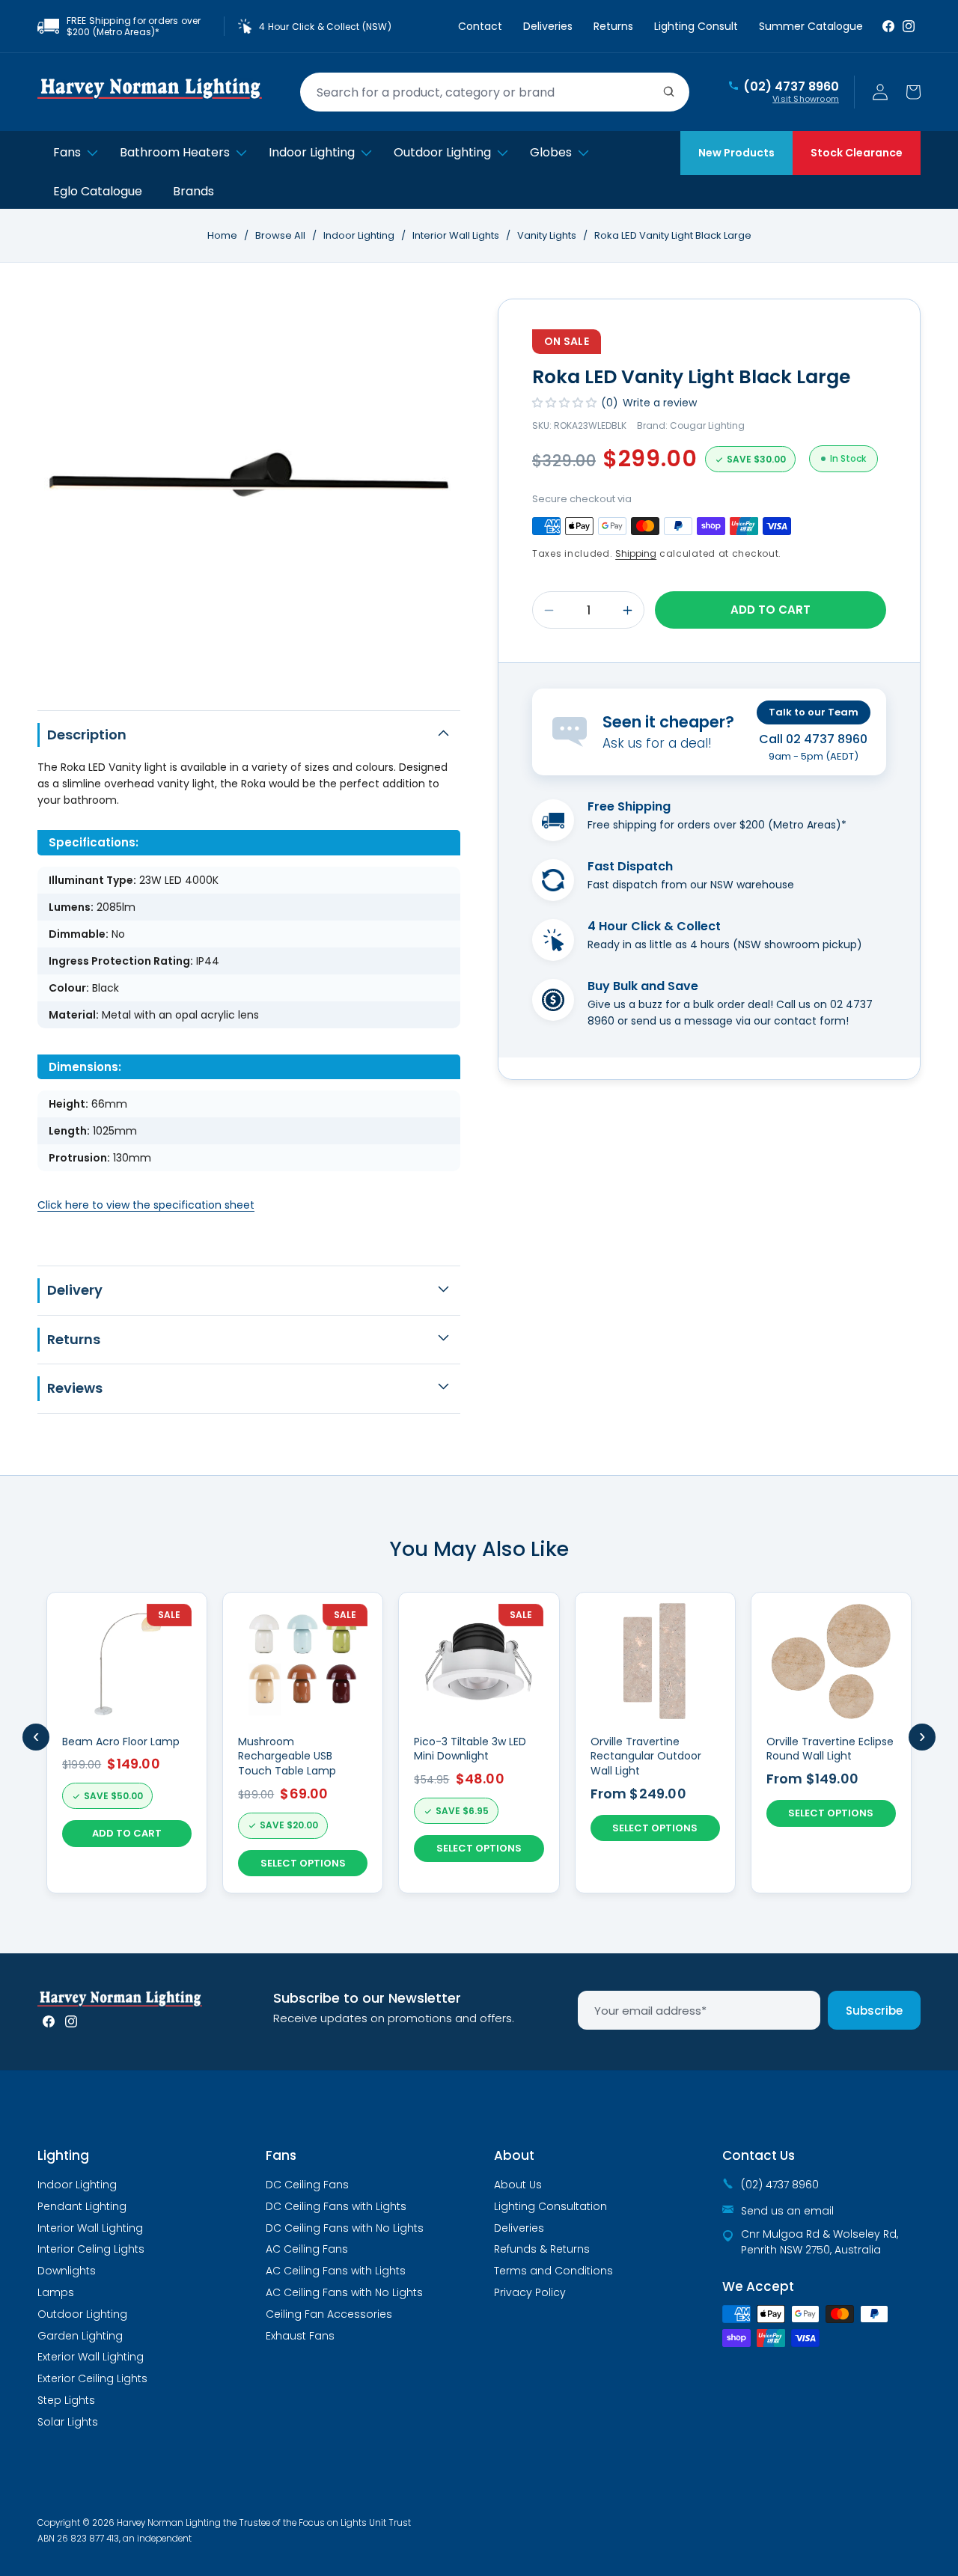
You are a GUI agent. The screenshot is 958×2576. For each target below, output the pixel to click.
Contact (480, 26)
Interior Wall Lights (457, 235)
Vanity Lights (548, 235)
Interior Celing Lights (91, 2249)
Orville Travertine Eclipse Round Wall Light (830, 1749)
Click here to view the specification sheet (146, 1205)
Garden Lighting (80, 2336)
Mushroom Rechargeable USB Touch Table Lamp (287, 1756)
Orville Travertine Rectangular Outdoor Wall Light (646, 1756)
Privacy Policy (530, 2292)
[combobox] (495, 92)
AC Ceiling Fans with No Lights (344, 2292)
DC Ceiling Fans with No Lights (345, 2228)
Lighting (63, 2155)
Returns (613, 26)
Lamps (56, 2292)
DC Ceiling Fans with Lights (336, 2206)
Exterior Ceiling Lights (92, 2378)
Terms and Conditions (553, 2271)
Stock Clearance (857, 153)
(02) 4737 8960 (791, 87)
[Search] (669, 92)
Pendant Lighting (82, 2206)
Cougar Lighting (707, 425)
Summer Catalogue (811, 26)
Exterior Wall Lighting (91, 2357)
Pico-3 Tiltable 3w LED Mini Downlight (470, 1749)
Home (222, 235)
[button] (913, 92)
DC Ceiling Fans (307, 2185)
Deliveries (548, 26)
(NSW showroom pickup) (797, 944)
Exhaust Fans (300, 2336)
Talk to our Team (814, 712)
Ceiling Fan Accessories (329, 2314)
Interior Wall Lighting (90, 2228)
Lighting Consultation (550, 2206)
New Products (736, 153)
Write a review (660, 403)
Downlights (67, 2271)
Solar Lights (68, 2422)
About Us (518, 2185)
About (514, 2155)
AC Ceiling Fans (307, 2249)
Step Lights (66, 2400)
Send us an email (787, 2211)
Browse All (280, 235)
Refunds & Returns (542, 2249)
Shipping (636, 553)
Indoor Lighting (360, 235)
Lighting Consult (696, 26)
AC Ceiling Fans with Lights (336, 2271)
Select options (303, 1863)
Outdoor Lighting (82, 2314)
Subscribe (874, 2011)
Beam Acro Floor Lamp (121, 1742)
